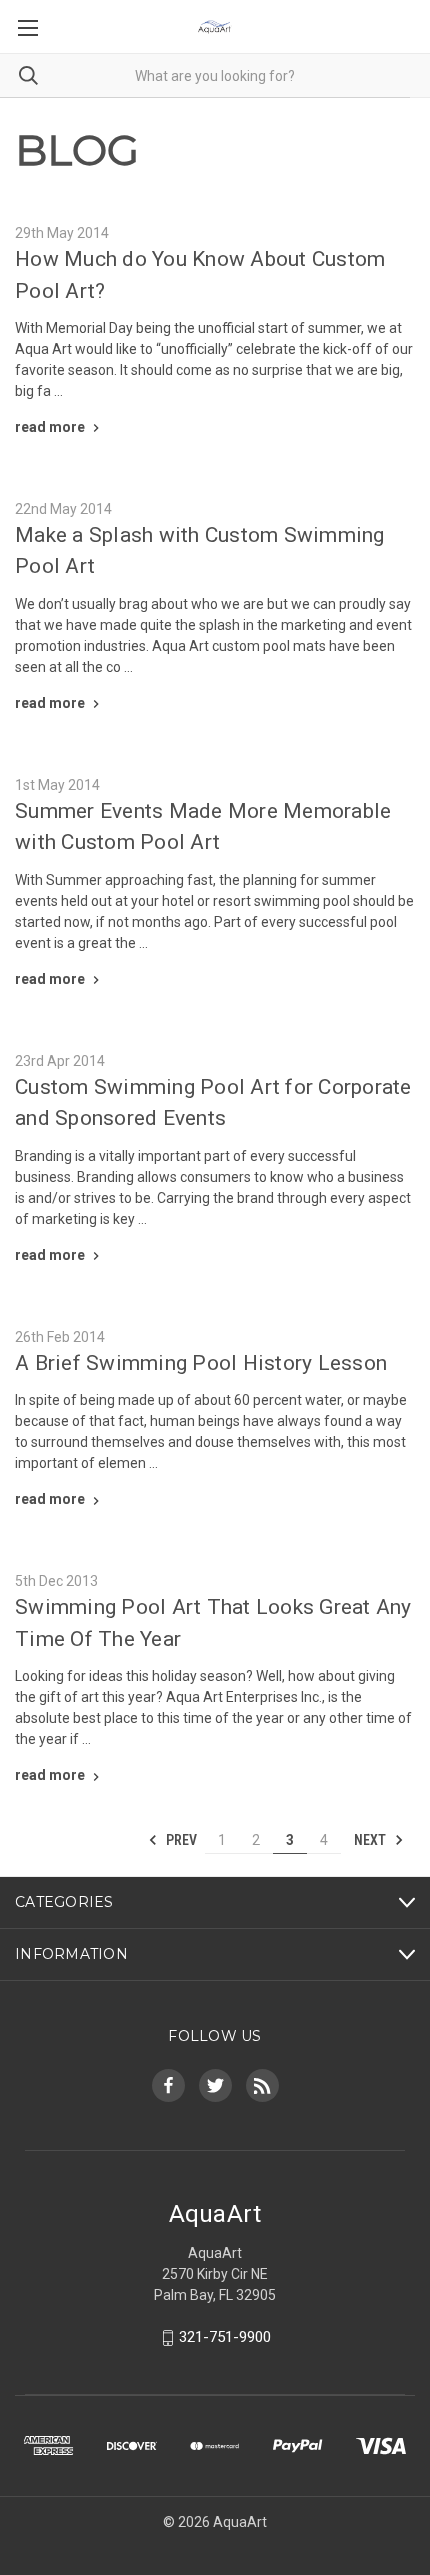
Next (371, 1840)
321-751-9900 (225, 2337)
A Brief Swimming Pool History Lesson (201, 1363)
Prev (180, 1840)
